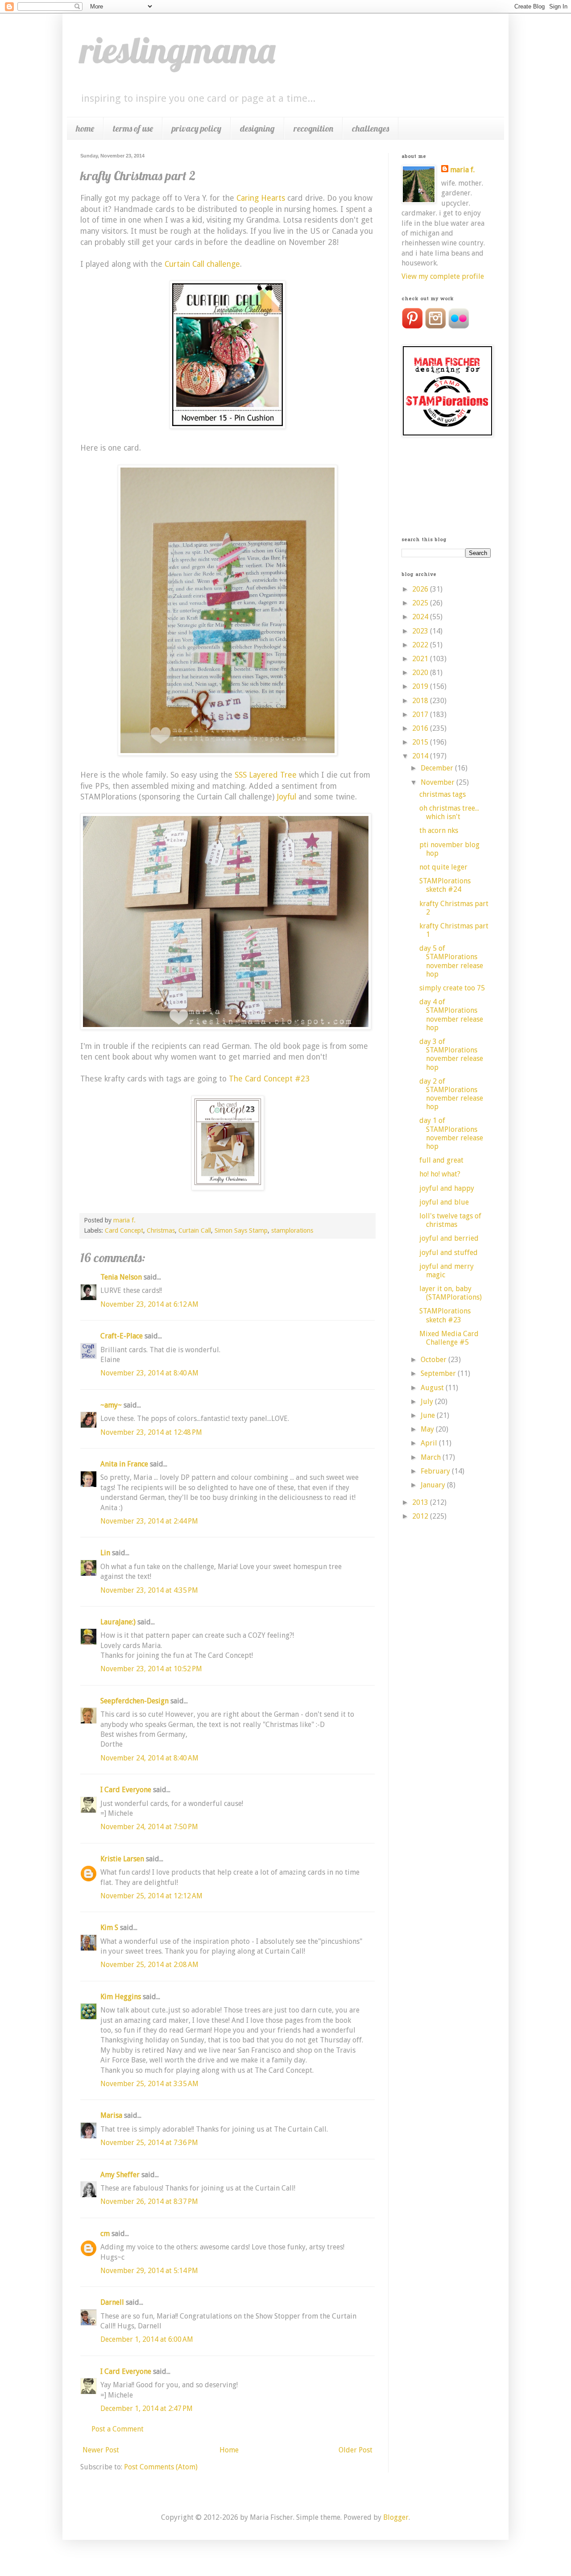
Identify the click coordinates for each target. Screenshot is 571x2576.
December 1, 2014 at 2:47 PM (147, 2408)
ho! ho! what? (440, 1174)
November (439, 782)
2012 (421, 1516)
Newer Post (101, 2450)
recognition (313, 128)
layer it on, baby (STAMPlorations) (451, 1293)
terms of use (133, 128)
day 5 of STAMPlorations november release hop (451, 961)
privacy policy (197, 128)
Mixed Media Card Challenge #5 (449, 1338)
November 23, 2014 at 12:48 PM (151, 1432)
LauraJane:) (118, 1622)
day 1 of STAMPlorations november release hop (451, 1133)
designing (257, 128)
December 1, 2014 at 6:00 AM (147, 2339)
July (428, 1402)
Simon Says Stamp (241, 1230)
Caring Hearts (261, 198)
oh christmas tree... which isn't (449, 812)
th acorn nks (439, 830)
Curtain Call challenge (202, 264)
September (439, 1373)
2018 (421, 701)
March (432, 1457)
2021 (421, 659)
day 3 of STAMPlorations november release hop (451, 1054)
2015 (421, 742)
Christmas (161, 1230)
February (436, 1471)
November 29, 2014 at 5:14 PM (149, 2271)
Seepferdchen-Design (134, 1701)
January (434, 1485)
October (434, 1360)
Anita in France (124, 1464)
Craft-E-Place (122, 1336)
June (429, 1415)
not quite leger (443, 867)
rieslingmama (178, 50)
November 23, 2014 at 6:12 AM (149, 1304)
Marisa (111, 2115)
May (428, 1429)
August (433, 1388)
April (430, 1443)
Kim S (109, 1928)
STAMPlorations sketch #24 (445, 885)
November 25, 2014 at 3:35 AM (149, 2084)
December (438, 768)
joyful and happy (447, 1188)
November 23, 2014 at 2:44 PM (149, 1521)
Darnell (112, 2302)
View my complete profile (443, 276)
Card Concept (124, 1230)
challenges (370, 128)
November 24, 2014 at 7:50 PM (149, 1827)
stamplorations (292, 1230)
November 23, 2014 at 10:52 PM (151, 1669)
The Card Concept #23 (269, 1079)
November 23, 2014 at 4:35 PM (149, 1590)
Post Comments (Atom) (161, 2467)
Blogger (396, 2517)
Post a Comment (118, 2429)
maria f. (462, 170)
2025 (421, 603)
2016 (421, 728)
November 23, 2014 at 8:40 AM (149, 1373)
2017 (421, 714)
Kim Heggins (121, 1997)
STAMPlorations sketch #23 (445, 1315)
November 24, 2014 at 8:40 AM (149, 1758)
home (85, 128)
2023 (421, 631)
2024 (421, 617)
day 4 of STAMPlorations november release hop (451, 1015)
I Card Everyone (126, 1790)
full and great (441, 1160)
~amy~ (111, 1405)
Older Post (356, 2450)
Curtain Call (195, 1230)
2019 (421, 686)
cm (105, 2234)
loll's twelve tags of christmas (450, 1220)
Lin (105, 1553)
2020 (421, 673)
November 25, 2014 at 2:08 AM (149, 1965)
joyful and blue (444, 1202)
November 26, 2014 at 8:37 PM (149, 2201)
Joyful (288, 797)
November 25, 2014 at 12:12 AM (151, 1896)
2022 (421, 645)
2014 (421, 756)
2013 (421, 1502)
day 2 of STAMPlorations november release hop (451, 1094)
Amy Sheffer (120, 2175)
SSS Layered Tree (266, 775)
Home (229, 2450)
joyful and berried (449, 1238)
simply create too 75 (452, 988)
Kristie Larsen (122, 1859)
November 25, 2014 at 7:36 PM (149, 2143)
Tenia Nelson (121, 1277)
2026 (421, 589)
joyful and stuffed (449, 1253)
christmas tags (443, 794)
